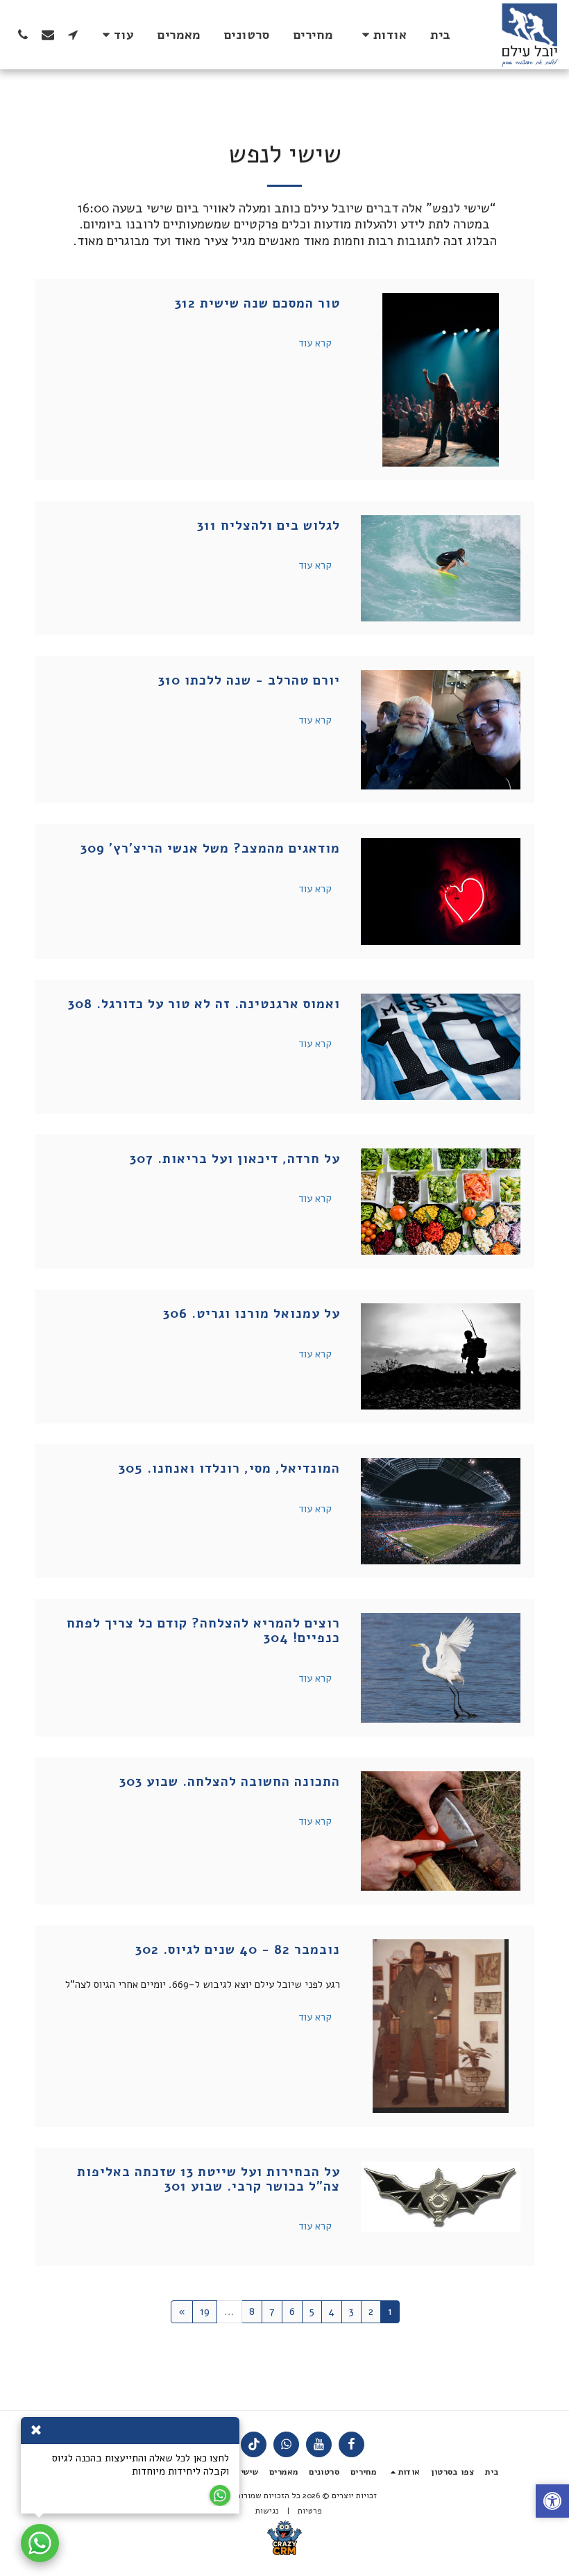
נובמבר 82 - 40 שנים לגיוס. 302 (238, 1950)
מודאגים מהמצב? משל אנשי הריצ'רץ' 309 (210, 848)
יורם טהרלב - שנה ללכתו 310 (249, 680)
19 (205, 2311)
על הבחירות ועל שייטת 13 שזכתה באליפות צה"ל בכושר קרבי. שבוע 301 (209, 2179)
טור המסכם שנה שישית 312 (257, 303)
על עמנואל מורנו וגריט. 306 (252, 1314)
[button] (382, 35)
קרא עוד (315, 343)
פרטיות (310, 2511)
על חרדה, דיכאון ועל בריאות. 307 (235, 1159)
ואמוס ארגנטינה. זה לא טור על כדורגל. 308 (204, 1004)
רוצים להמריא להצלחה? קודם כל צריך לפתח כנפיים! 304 (203, 1631)
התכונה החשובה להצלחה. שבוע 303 (230, 1782)
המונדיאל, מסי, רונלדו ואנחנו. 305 (229, 1469)
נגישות (267, 2511)
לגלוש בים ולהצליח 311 (269, 526)
